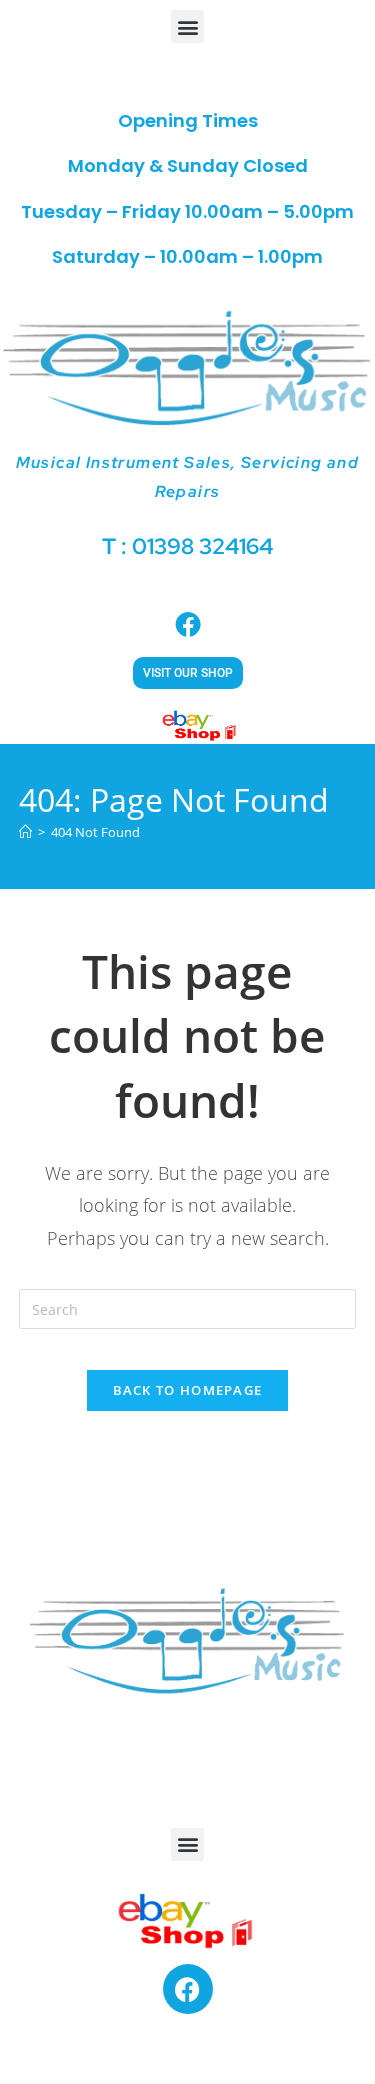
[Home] (25, 832)
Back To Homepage (188, 1390)
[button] (187, 26)
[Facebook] (188, 1989)
